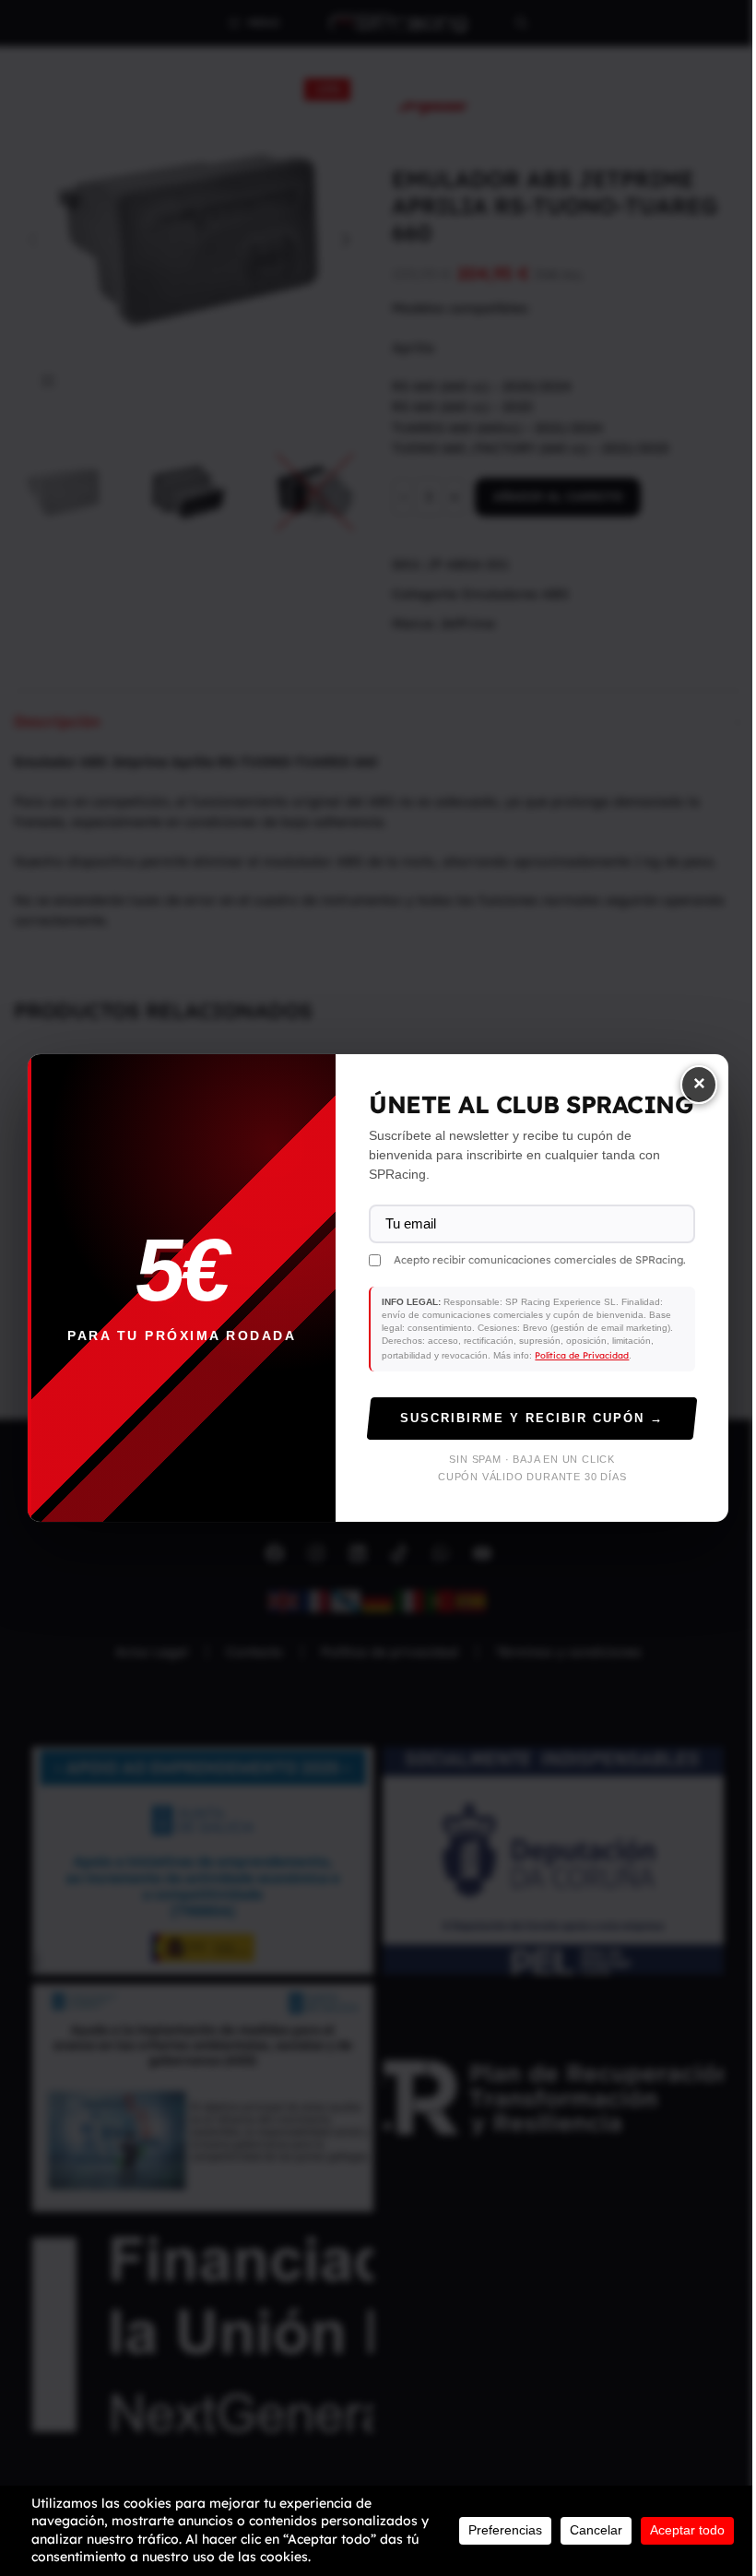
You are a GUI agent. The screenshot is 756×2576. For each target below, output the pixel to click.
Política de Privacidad (582, 1355)
